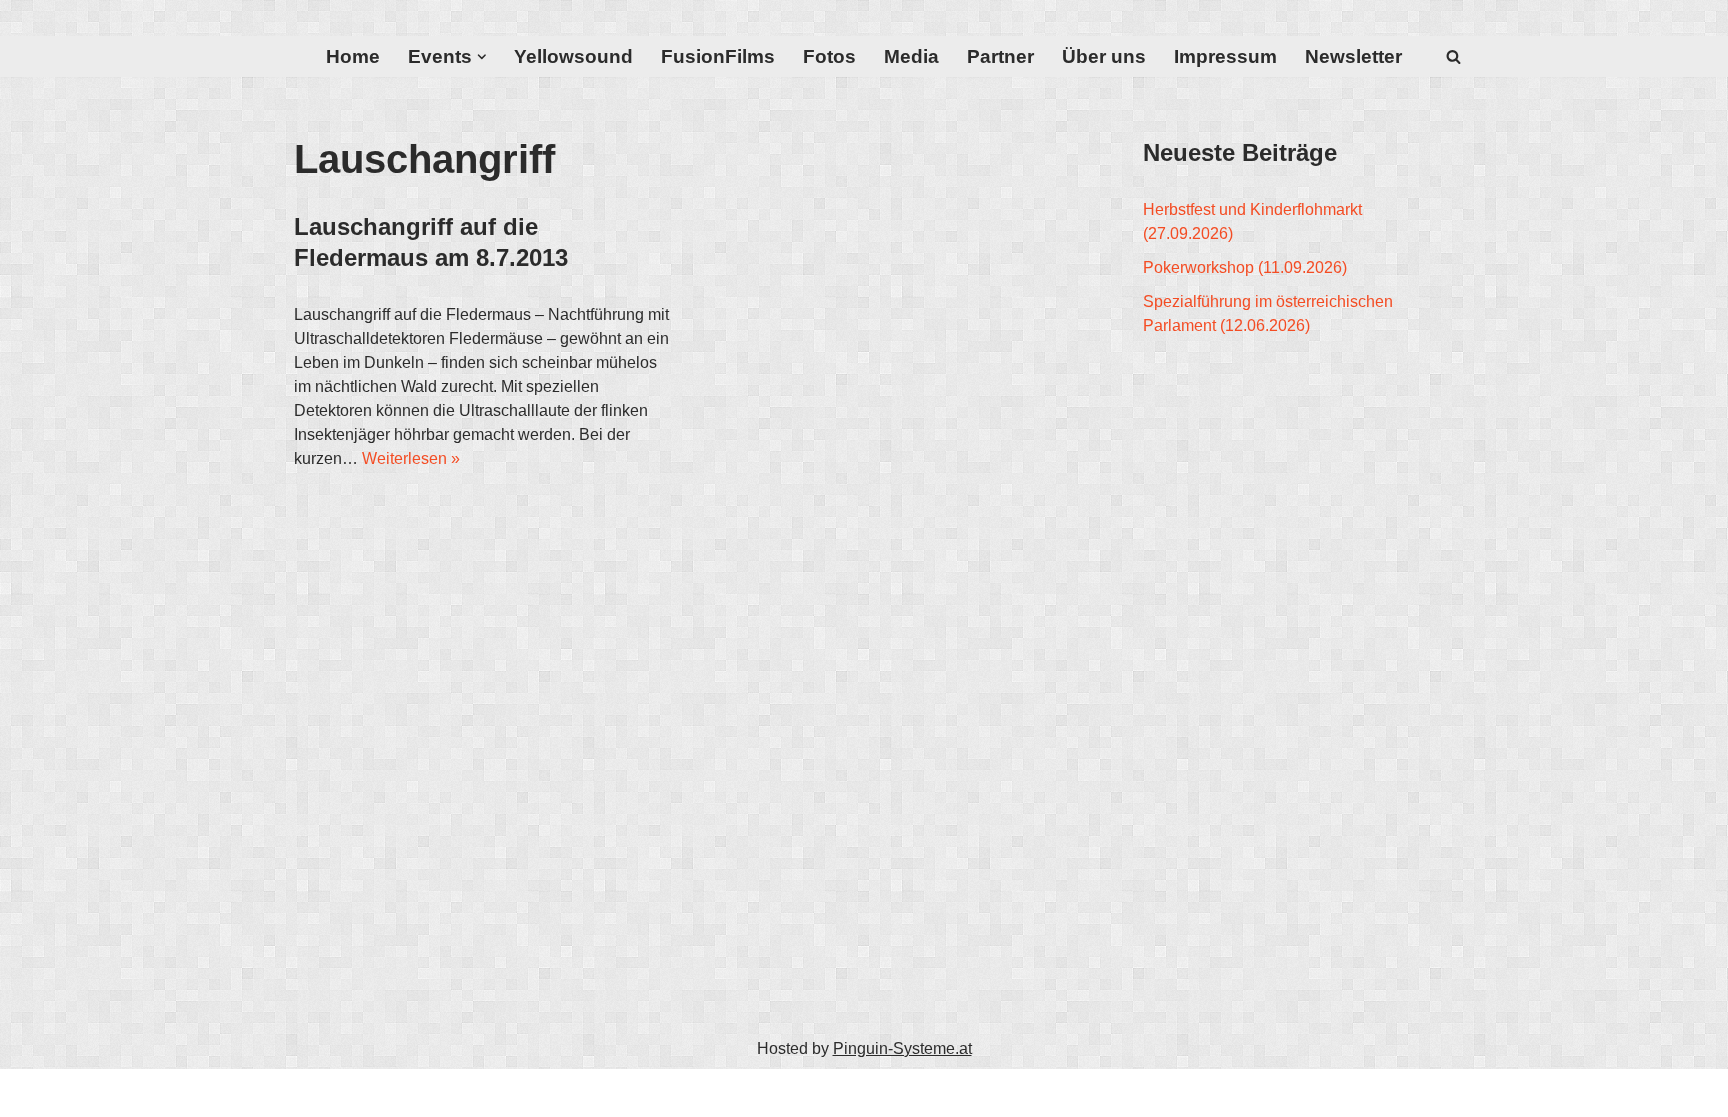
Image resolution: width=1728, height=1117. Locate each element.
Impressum (1225, 56)
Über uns (1104, 56)
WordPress (494, 1092)
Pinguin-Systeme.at (902, 1048)
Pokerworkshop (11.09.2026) (1245, 267)
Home (353, 56)
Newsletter (1353, 56)
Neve (313, 1092)
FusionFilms (718, 56)
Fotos (829, 56)
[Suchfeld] (1453, 56)
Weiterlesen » (411, 458)
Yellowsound (573, 56)
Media (911, 56)
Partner (1000, 56)
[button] (482, 57)
